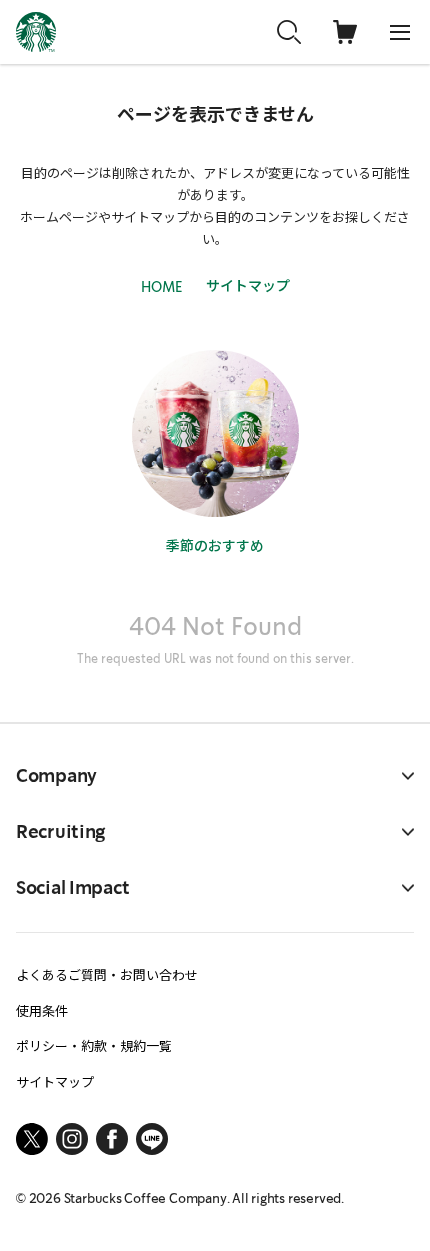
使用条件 (42, 1010)
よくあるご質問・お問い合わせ (107, 974)
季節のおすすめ (215, 545)
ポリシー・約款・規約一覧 (94, 1045)
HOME (161, 287)
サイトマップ (248, 285)
